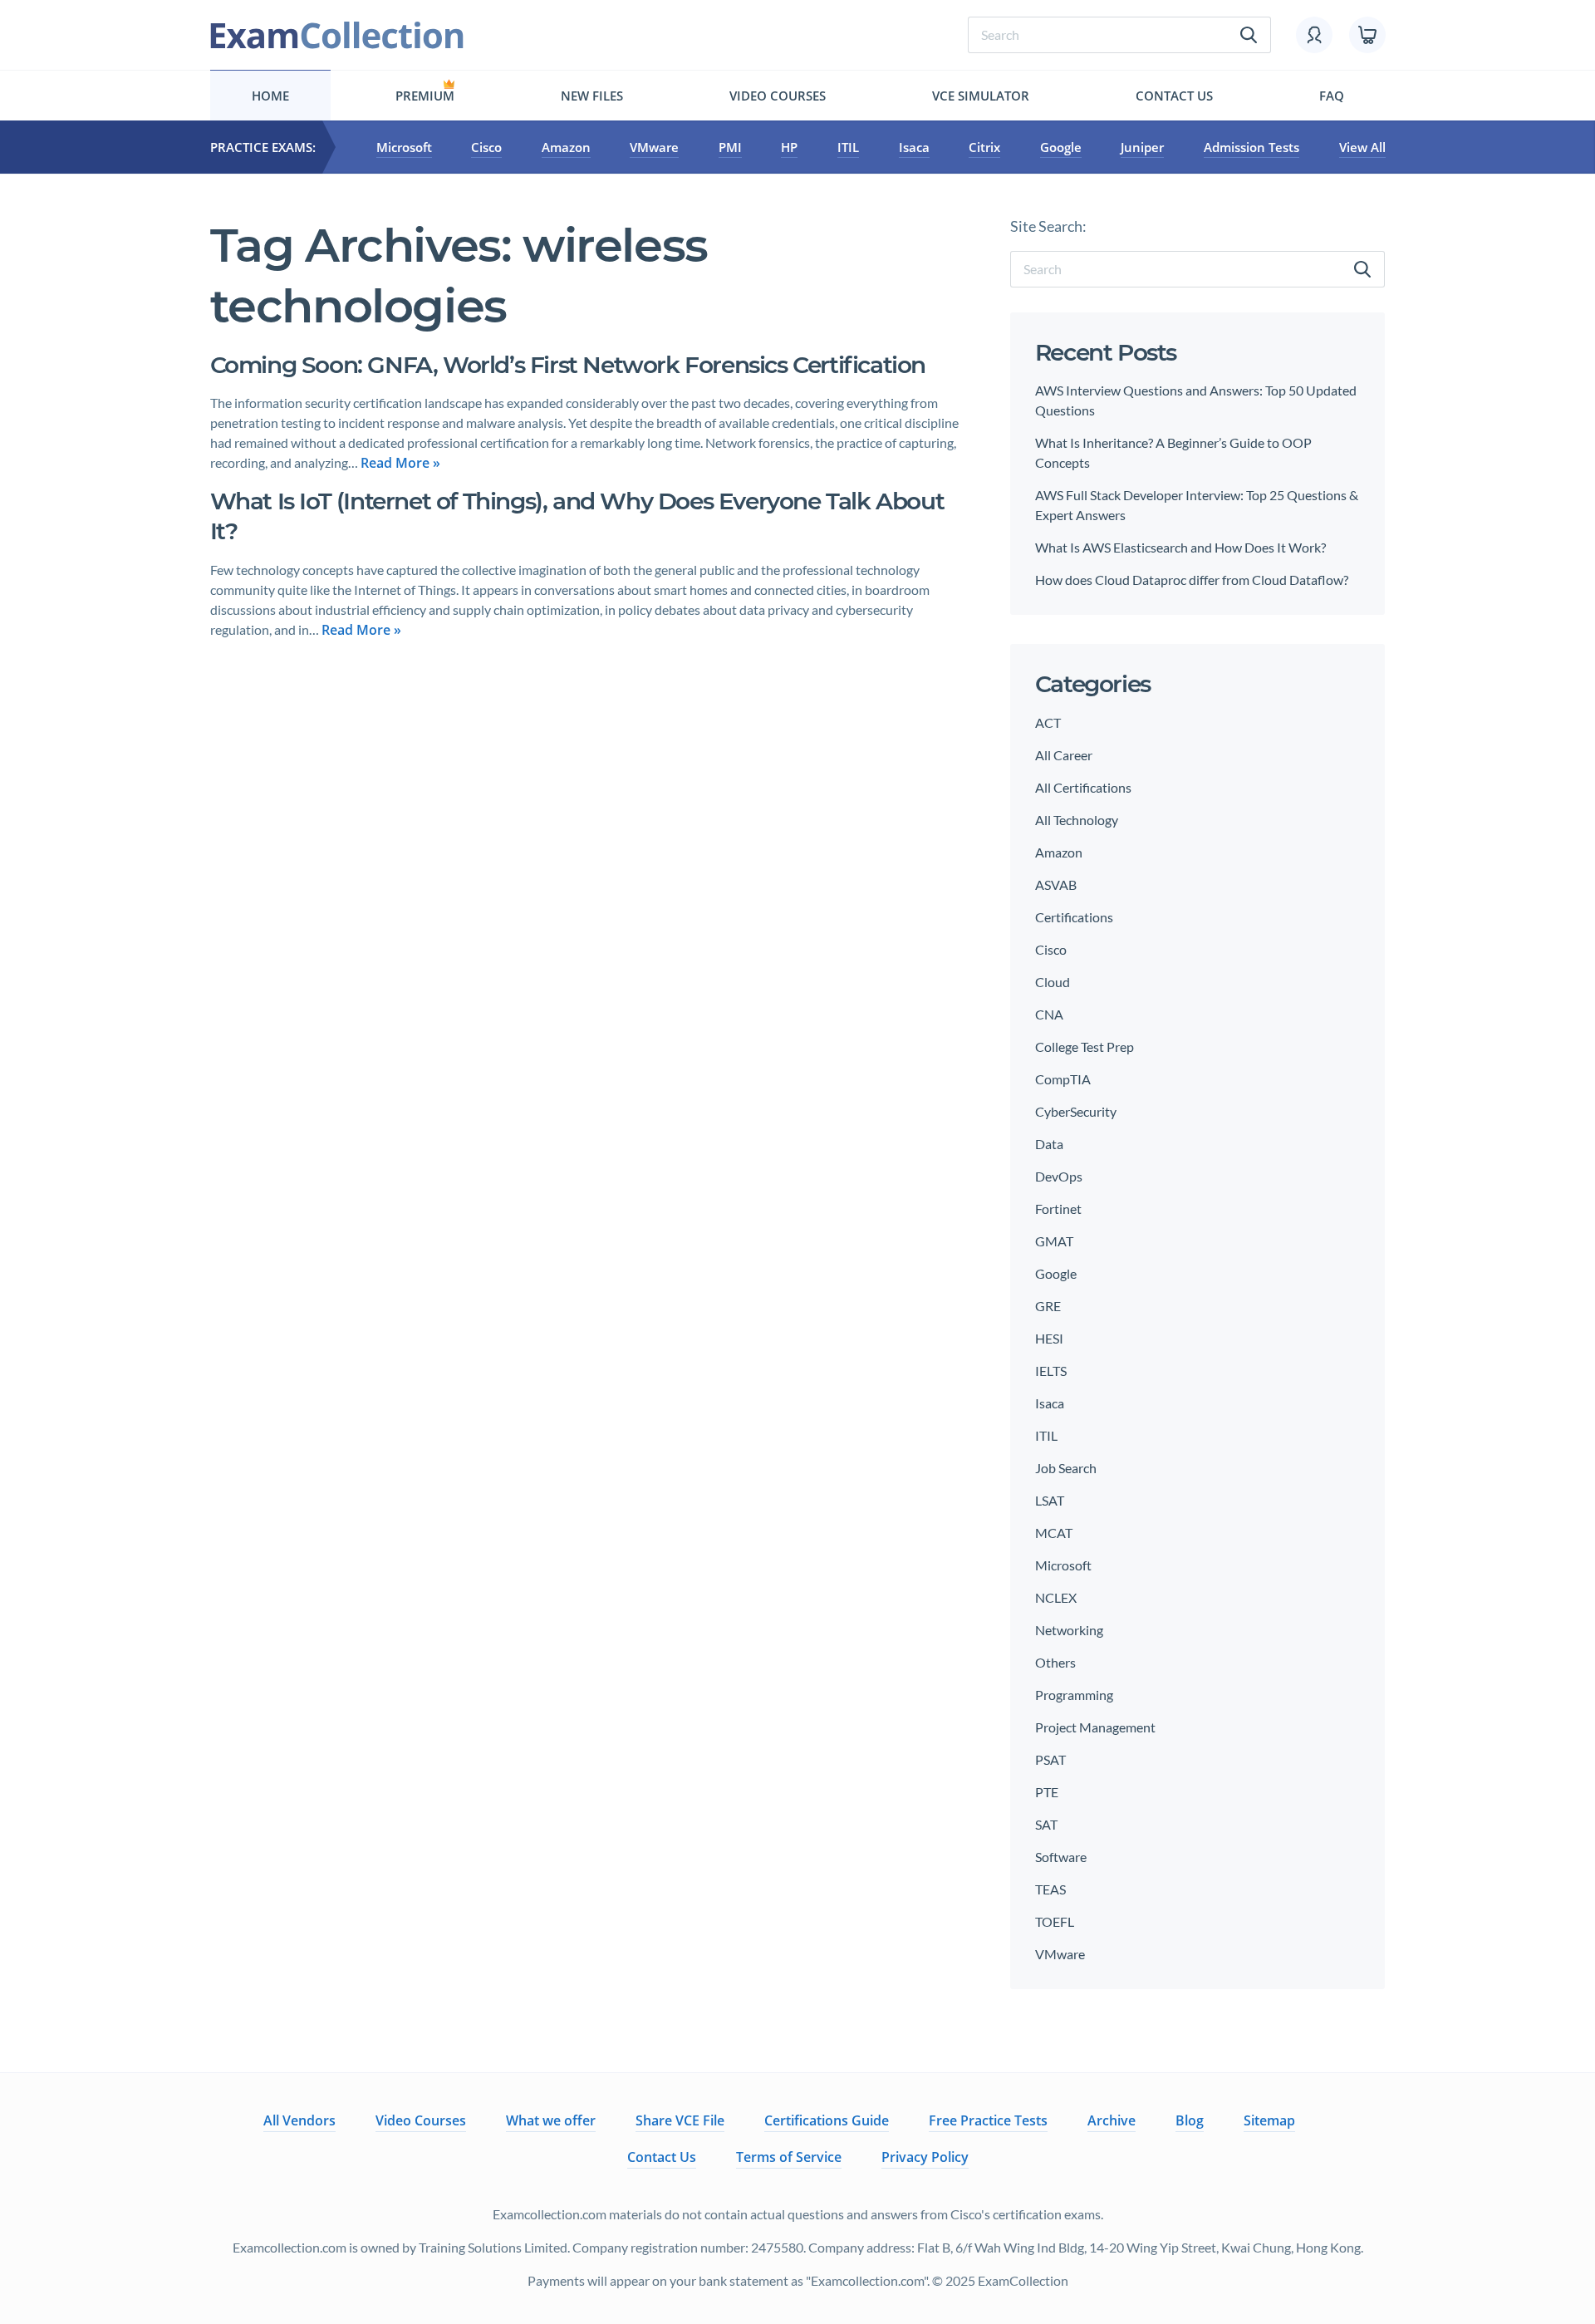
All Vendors (299, 2120)
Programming (1074, 1695)
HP (789, 147)
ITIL (848, 147)
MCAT (1054, 1533)
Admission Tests (1251, 147)
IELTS (1051, 1371)
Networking (1069, 1630)
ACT (1048, 722)
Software (1061, 1857)
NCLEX (1056, 1597)
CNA (1049, 1014)
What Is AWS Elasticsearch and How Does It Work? (1180, 547)
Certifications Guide (827, 2120)
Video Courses (778, 96)
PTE (1047, 1792)
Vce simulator (981, 96)
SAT (1046, 1824)
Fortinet (1058, 1209)
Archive (1112, 2120)
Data (1049, 1144)
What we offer (551, 2120)
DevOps (1059, 1176)
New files (592, 96)
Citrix (984, 147)
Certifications (1074, 917)
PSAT (1050, 1759)
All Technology (1077, 820)
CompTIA (1063, 1079)
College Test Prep (1085, 1047)
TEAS (1050, 1889)
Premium (425, 96)
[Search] (1362, 269)
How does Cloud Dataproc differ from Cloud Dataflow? (1192, 580)
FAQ (1332, 96)
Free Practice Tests (988, 2120)
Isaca (914, 147)
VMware (654, 147)
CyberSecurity (1076, 1111)
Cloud (1053, 982)
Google (1061, 147)
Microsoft (404, 147)
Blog (1190, 2120)
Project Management (1095, 1727)
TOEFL (1055, 1921)
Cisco (486, 147)
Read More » (400, 463)
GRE (1048, 1306)
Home (270, 96)
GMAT (1054, 1241)
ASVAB (1056, 884)
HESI (1049, 1338)
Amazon (566, 147)
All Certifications (1083, 787)
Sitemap (1269, 2120)
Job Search (1066, 1468)
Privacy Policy (925, 2157)
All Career (1064, 755)
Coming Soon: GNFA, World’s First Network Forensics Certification (568, 365)
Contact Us (1174, 96)
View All (1362, 147)
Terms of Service (789, 2157)
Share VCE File (680, 2120)
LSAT (1050, 1500)
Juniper (1142, 147)
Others (1055, 1662)
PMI (730, 147)
